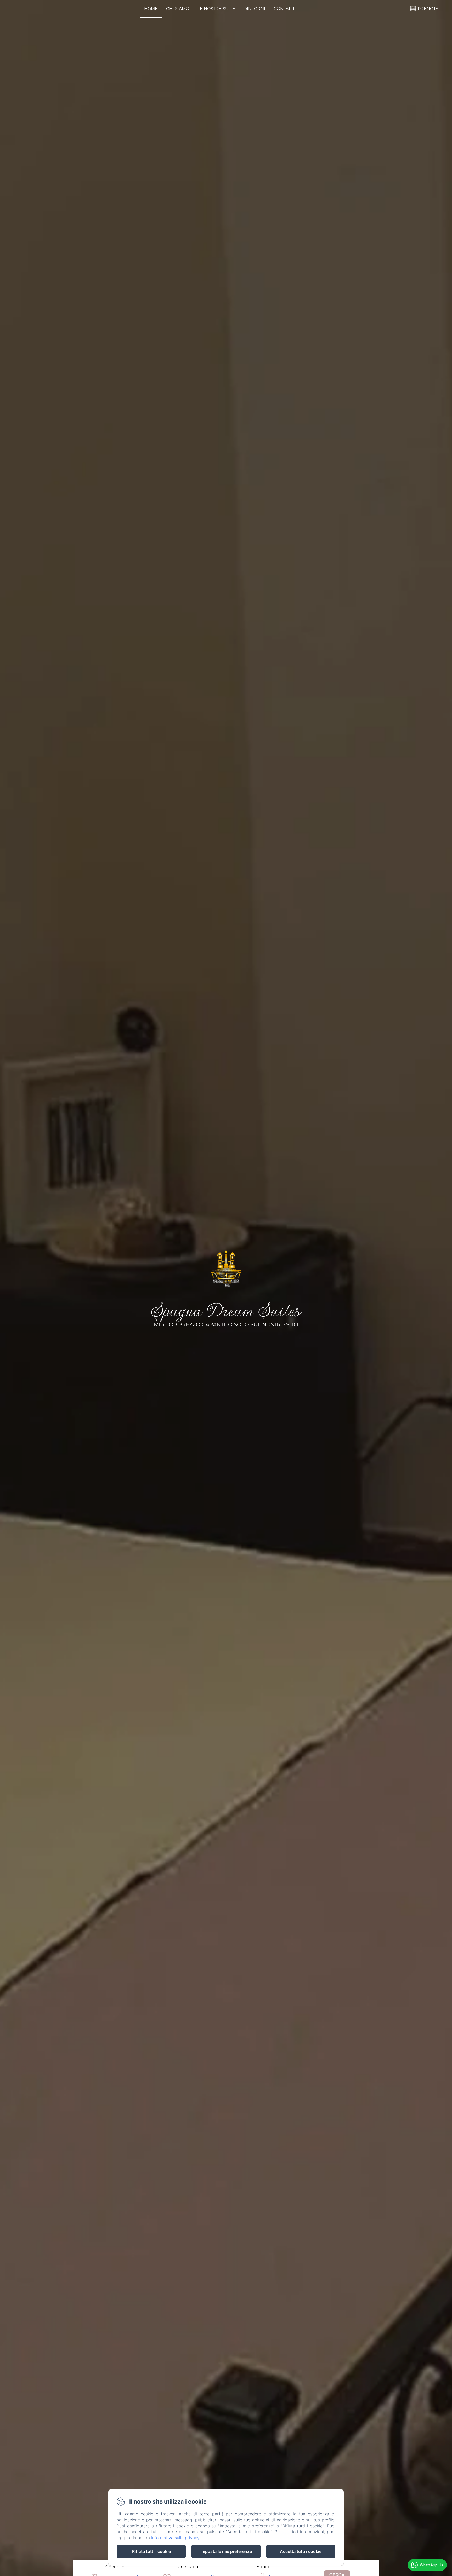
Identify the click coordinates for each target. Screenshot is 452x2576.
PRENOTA (428, 9)
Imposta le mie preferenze (226, 2551)
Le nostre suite (216, 9)
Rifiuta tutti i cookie (151, 2551)
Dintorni (254, 9)
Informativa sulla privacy (175, 2538)
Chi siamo (178, 9)
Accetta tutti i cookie (301, 2551)
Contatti (284, 9)
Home (151, 9)
